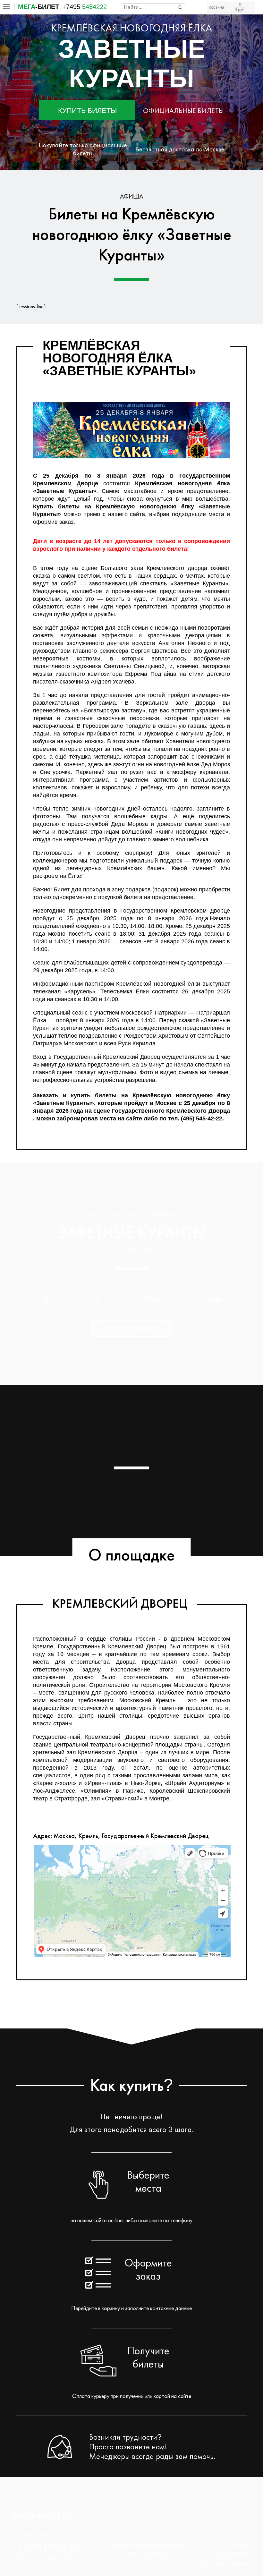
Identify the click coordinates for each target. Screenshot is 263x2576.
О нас (243, 2536)
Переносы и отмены (226, 2563)
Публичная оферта (146, 2554)
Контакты (239, 2545)
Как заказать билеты (146, 2536)
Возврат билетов (230, 2554)
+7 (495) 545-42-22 (45, 2547)
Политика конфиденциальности (146, 2545)
